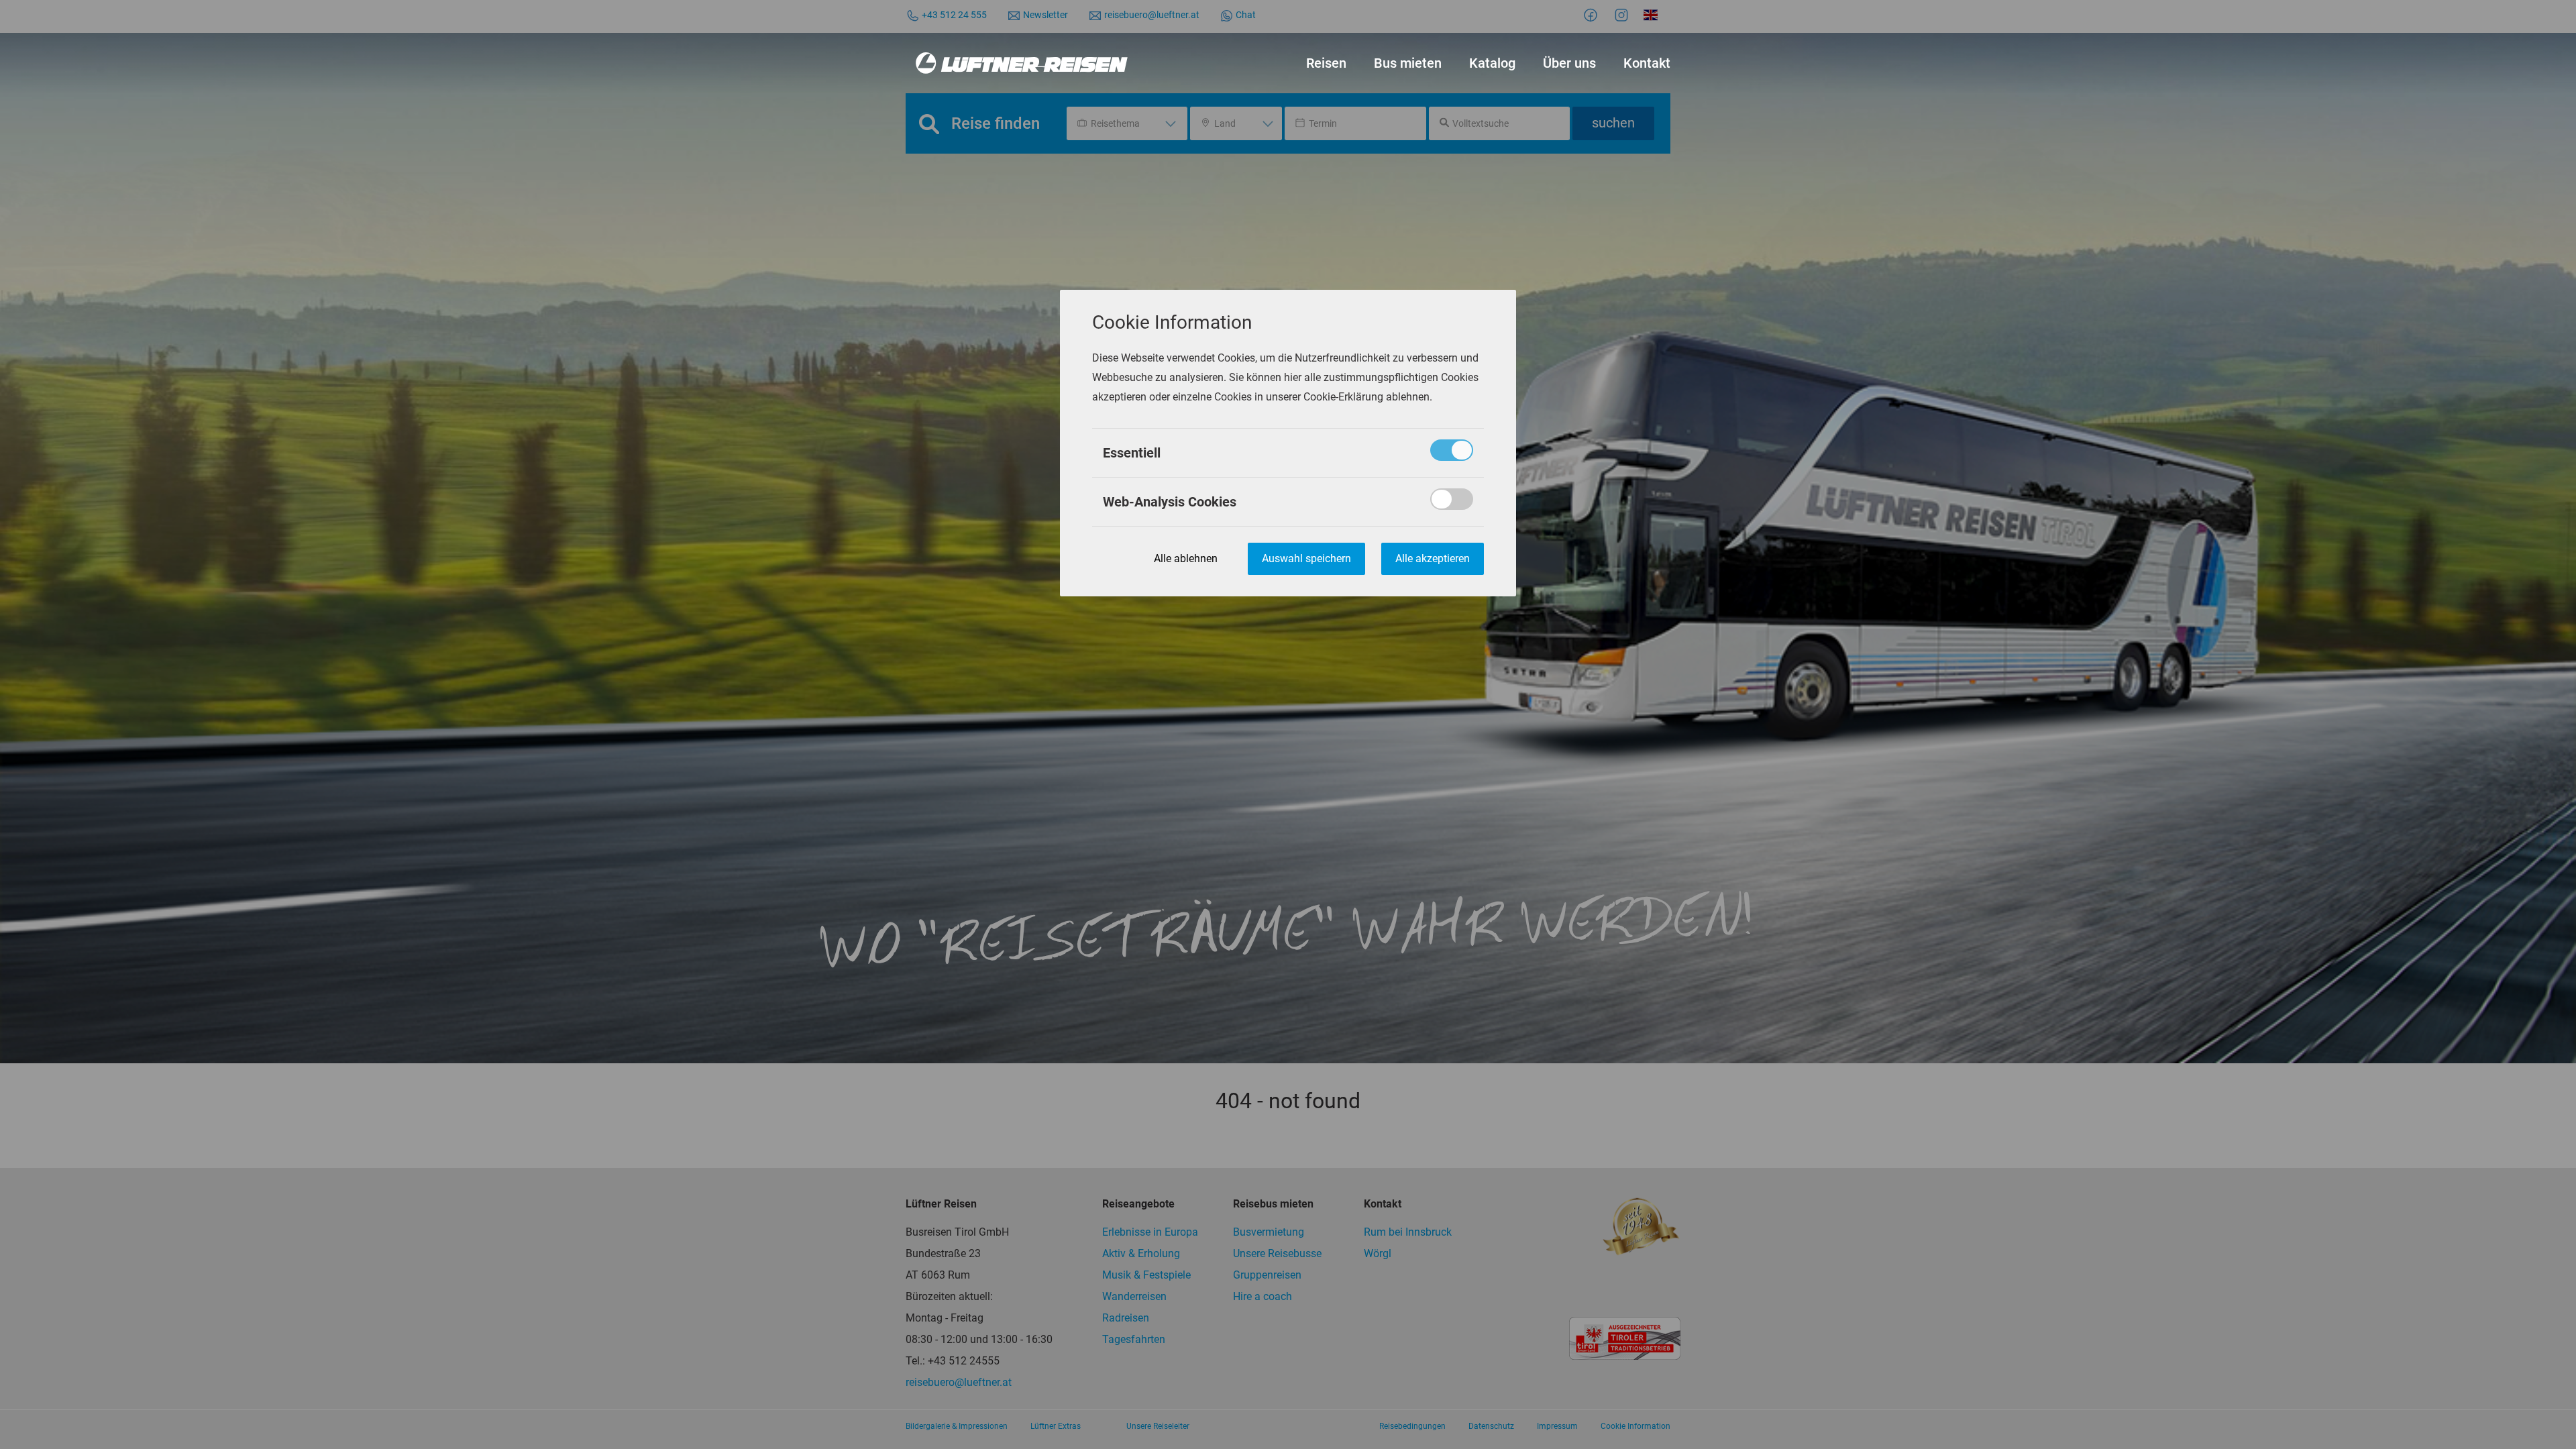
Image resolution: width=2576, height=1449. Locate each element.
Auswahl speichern (1306, 558)
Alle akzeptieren (1433, 558)
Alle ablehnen (1186, 558)
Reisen (1326, 63)
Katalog (1492, 63)
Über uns (1569, 63)
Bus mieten (1408, 63)
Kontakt (1647, 63)
